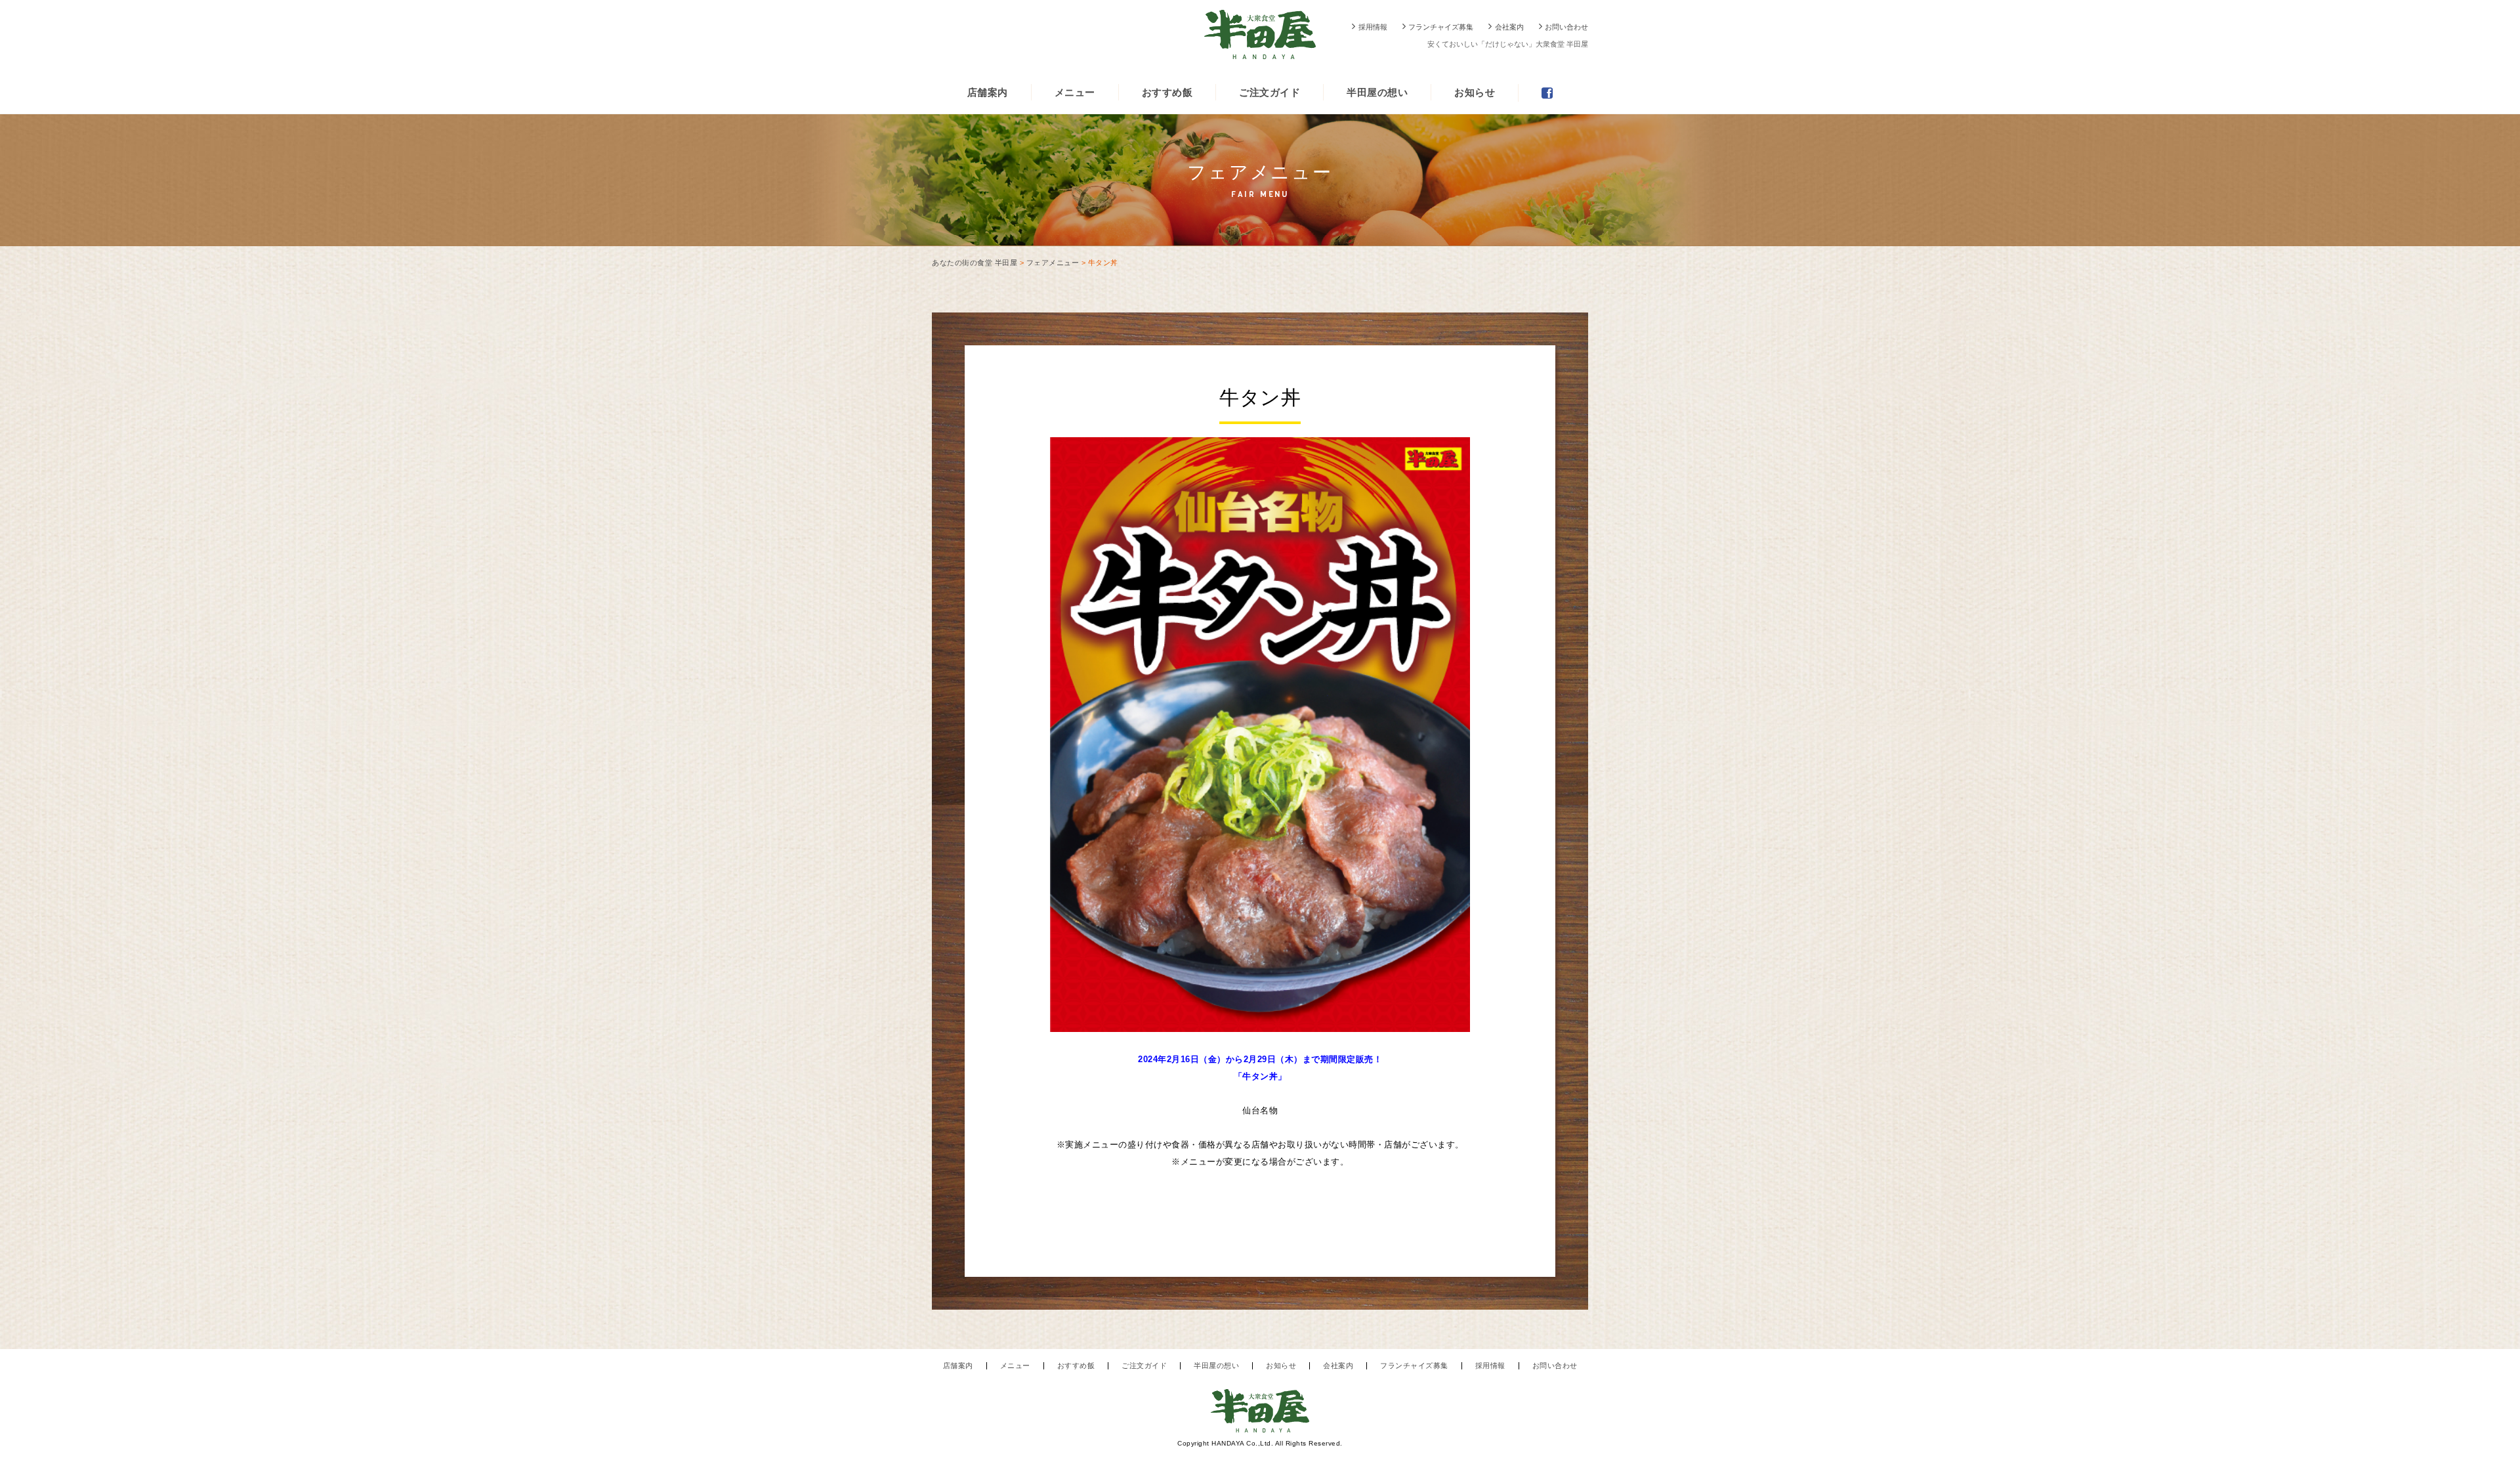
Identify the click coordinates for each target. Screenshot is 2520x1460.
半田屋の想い (1377, 92)
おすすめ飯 (1167, 92)
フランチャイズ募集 (1441, 27)
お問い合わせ (1566, 27)
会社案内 (1509, 27)
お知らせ (1475, 92)
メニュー (1075, 92)
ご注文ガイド (1270, 92)
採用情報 (1373, 27)
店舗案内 (988, 92)
